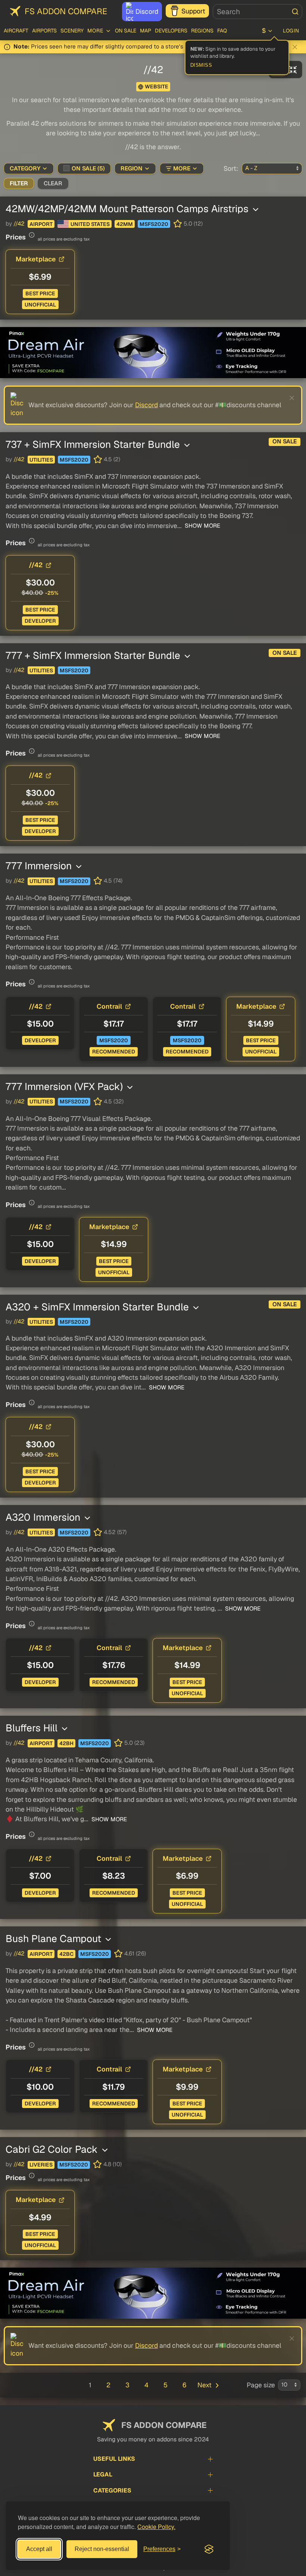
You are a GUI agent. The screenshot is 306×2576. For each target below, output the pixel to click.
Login (291, 31)
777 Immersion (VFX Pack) (65, 1086)
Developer (40, 621)
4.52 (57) (115, 1532)
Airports (44, 31)
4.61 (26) (135, 1954)
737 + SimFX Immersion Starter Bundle (94, 444)
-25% (52, 593)
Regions (202, 31)
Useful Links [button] (114, 2459)
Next (204, 2385)
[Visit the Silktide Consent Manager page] (209, 2549)
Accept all (39, 2549)
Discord (147, 11)
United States (90, 224)
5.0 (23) (134, 1743)
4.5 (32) (114, 1102)
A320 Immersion (44, 1517)
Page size (261, 2385)
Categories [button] (112, 2490)
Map (146, 31)
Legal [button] (103, 2474)
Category (25, 169)
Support (193, 11)
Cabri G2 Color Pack (53, 2149)
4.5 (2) (112, 459)
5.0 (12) (193, 224)
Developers (171, 31)
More (182, 169)
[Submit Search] (295, 12)
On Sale (126, 31)
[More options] (256, 210)
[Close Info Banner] (295, 47)
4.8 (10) (113, 2164)
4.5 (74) (113, 881)
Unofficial (40, 305)
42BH (66, 1743)
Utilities (41, 460)
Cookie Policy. (156, 2527)
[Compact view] (293, 70)
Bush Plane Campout (55, 1939)
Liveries (41, 2165)
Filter (19, 183)
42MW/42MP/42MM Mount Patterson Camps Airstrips (128, 209)
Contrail (109, 1006)
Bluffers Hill (33, 1728)
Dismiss (201, 65)
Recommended (114, 1052)
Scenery (72, 31)
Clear (53, 183)
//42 (19, 224)
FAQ (222, 31)
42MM (125, 224)
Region (132, 169)
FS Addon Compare (66, 11)
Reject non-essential (102, 2549)
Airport (41, 224)
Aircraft (16, 31)
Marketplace (36, 259)
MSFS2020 (154, 224)
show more (202, 526)
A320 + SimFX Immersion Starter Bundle (99, 1307)
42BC (66, 1954)
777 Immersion (40, 866)
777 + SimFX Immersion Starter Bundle (94, 655)
